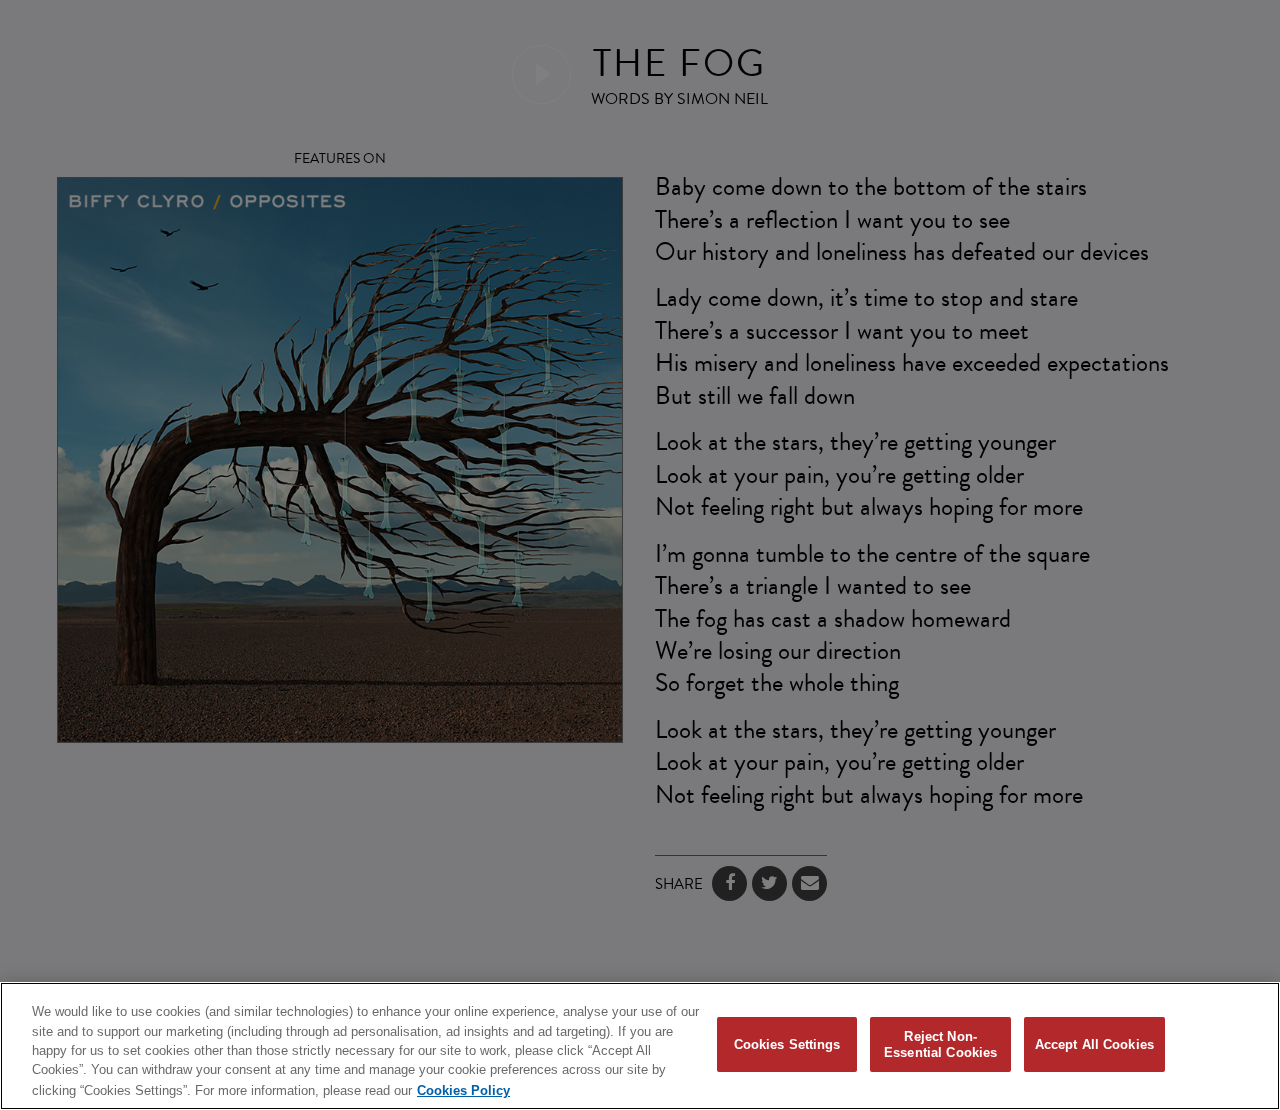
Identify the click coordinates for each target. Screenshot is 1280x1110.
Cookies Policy (463, 1089)
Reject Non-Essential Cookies (940, 1044)
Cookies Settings (787, 1044)
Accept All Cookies (1094, 1044)
